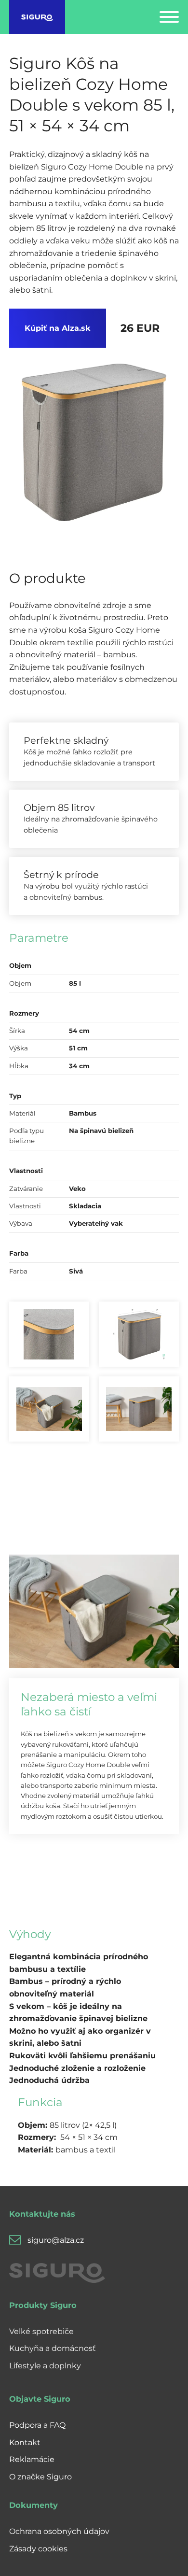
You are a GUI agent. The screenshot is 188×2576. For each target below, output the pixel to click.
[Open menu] (169, 17)
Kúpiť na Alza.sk (58, 328)
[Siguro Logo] (37, 17)
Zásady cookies (38, 2549)
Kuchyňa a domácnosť (53, 2348)
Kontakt (25, 2442)
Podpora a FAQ (37, 2425)
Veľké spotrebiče (41, 2331)
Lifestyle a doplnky (45, 2366)
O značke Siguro (40, 2477)
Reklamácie (32, 2459)
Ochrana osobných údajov (59, 2531)
